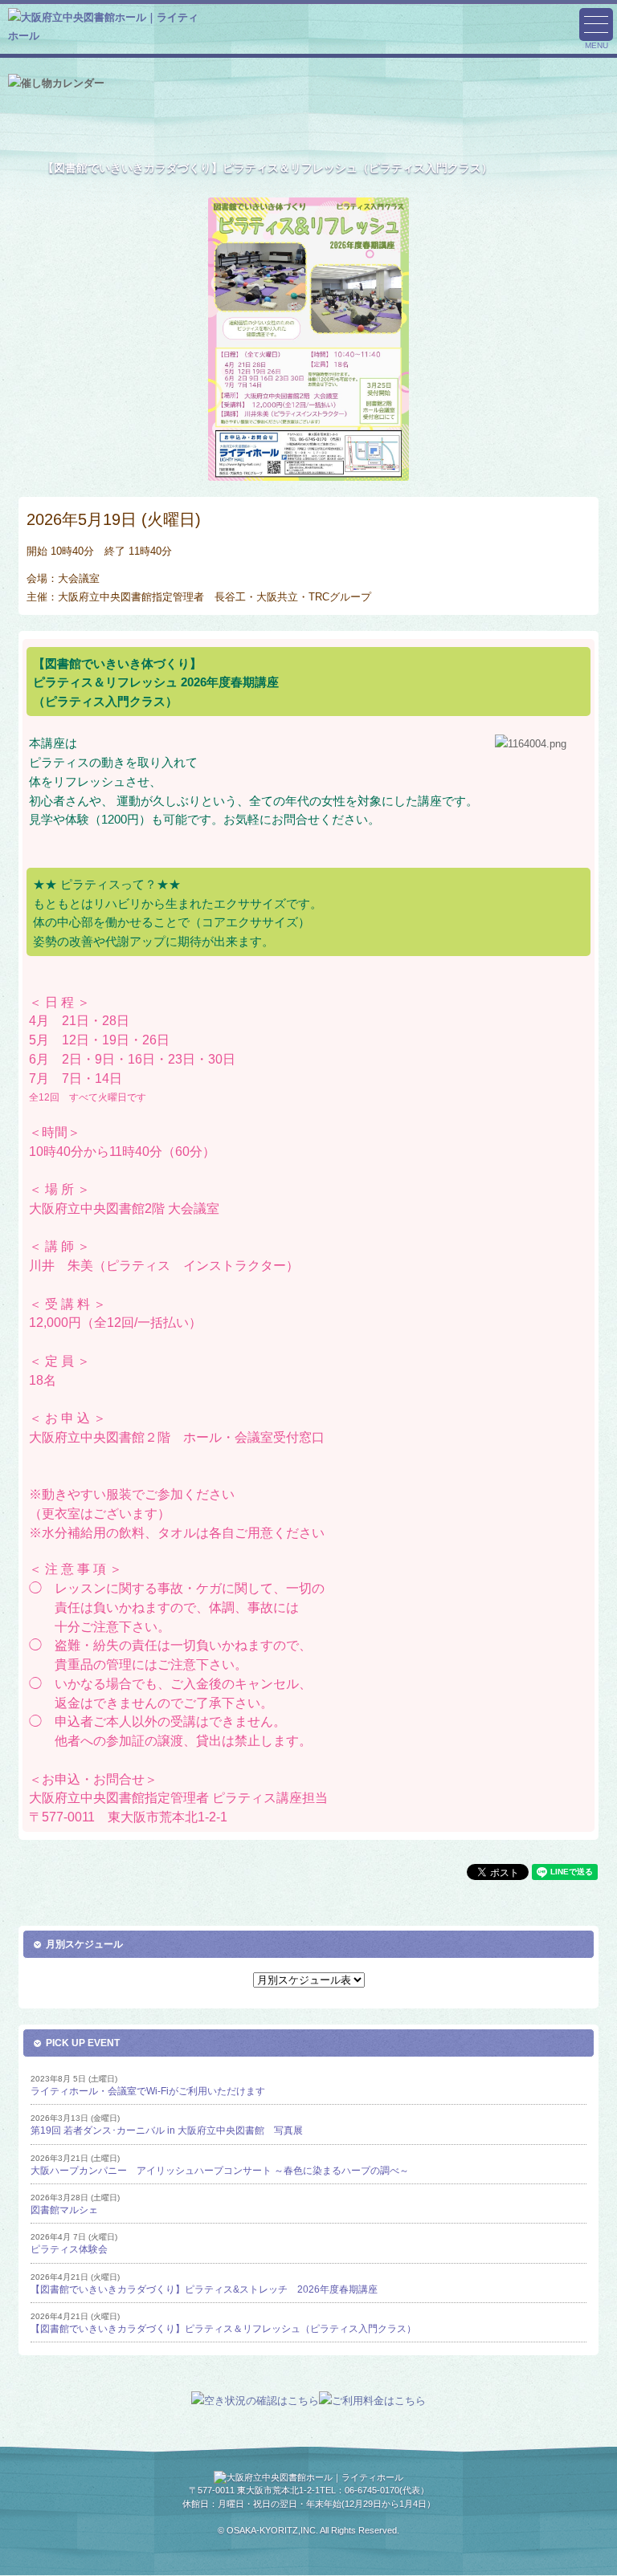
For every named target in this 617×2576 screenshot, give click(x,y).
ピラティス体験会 (69, 2249)
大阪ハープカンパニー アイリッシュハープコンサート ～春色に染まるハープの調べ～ (220, 2171)
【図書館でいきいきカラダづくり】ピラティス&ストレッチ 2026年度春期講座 (204, 2289)
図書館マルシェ (64, 2210)
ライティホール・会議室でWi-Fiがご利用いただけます (148, 2091)
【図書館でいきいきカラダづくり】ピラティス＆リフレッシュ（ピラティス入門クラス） (223, 2329)
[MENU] (596, 24)
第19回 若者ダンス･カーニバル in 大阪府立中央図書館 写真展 (167, 2130)
